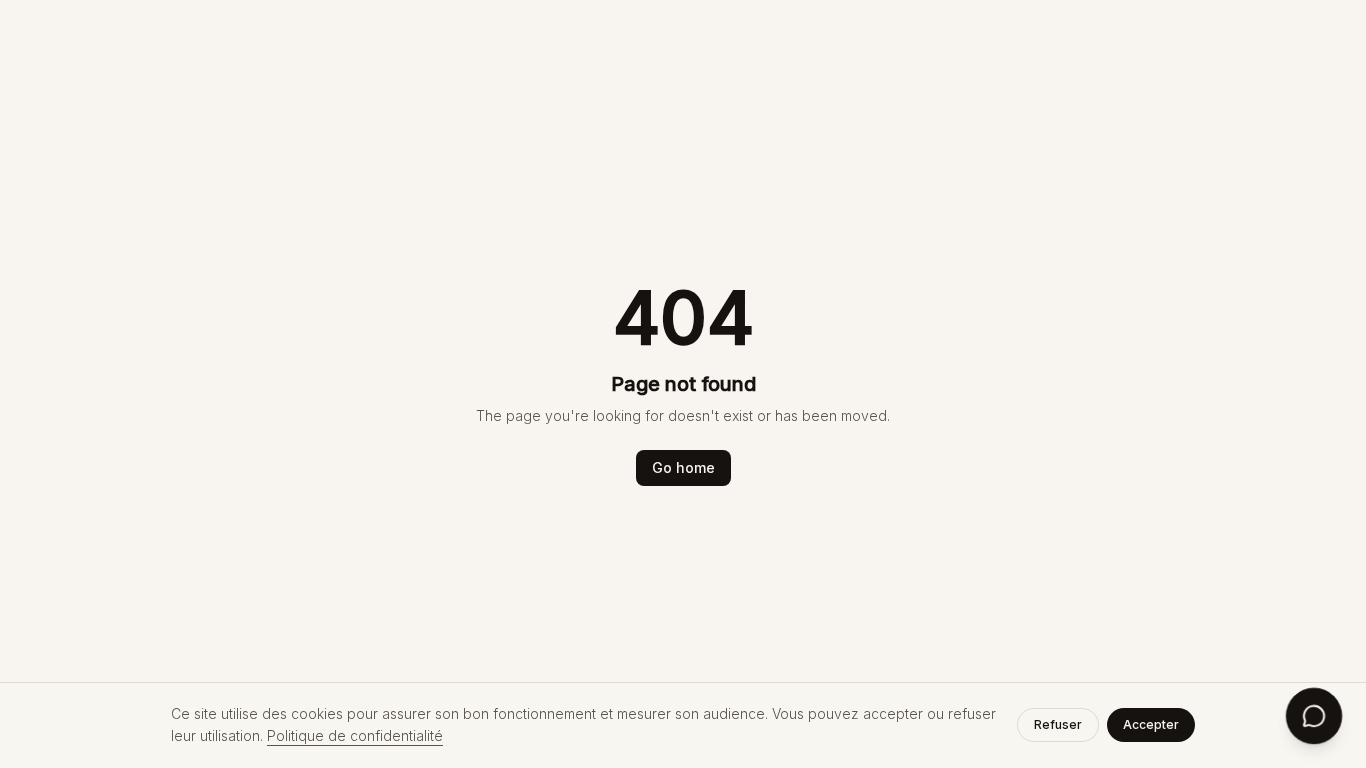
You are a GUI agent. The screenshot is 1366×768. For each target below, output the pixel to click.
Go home (683, 467)
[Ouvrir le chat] (1314, 716)
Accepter (1151, 724)
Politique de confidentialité (355, 735)
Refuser (1058, 724)
